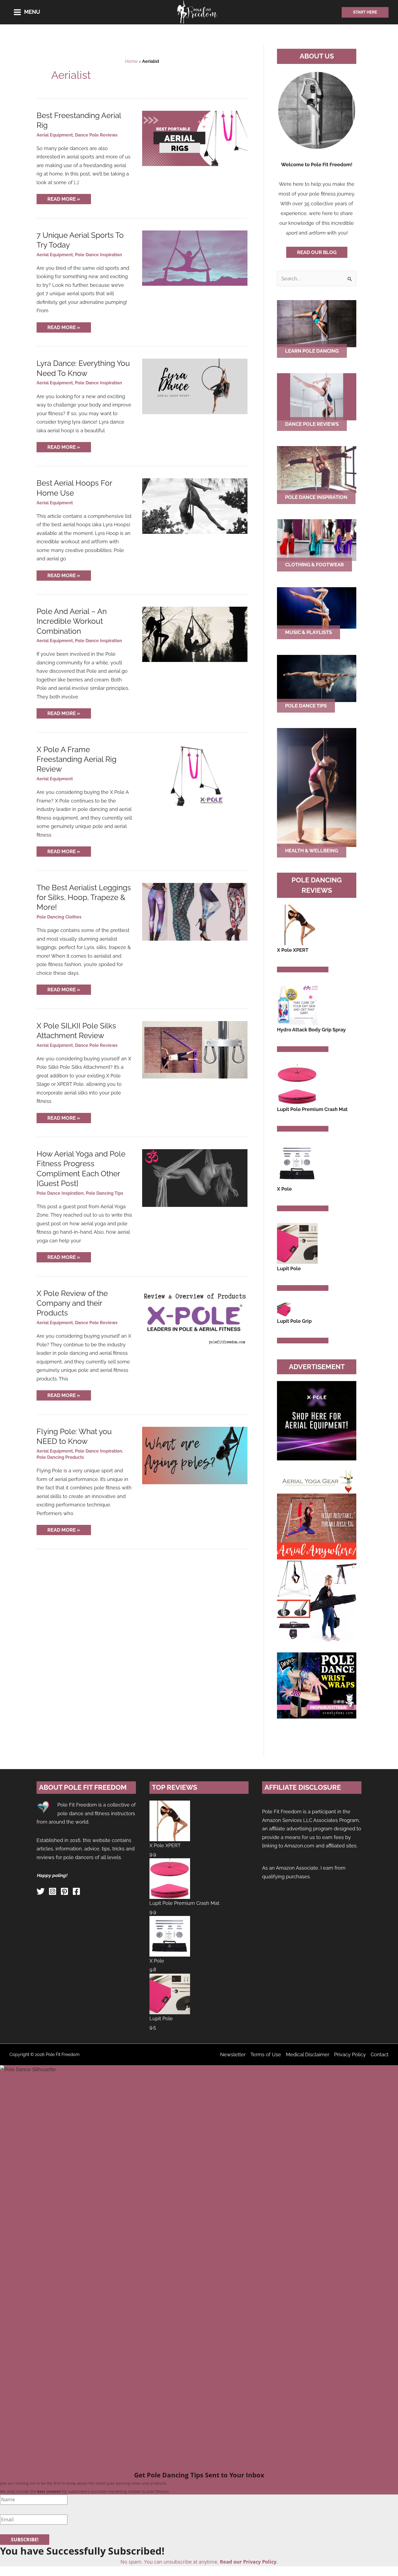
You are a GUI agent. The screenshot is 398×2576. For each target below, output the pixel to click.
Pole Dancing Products (60, 1457)
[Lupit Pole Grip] (284, 1309)
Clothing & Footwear (314, 565)
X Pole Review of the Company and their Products (72, 1303)
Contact (380, 2054)
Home (131, 61)
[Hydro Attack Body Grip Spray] (297, 1004)
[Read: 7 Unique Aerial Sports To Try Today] (195, 258)
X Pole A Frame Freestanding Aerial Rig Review (76, 759)
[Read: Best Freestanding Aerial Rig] (195, 138)
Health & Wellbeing (312, 851)
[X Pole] (297, 1163)
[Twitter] (41, 1891)
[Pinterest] (64, 1891)
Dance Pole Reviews (96, 135)
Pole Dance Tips (306, 706)
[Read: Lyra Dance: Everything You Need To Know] (195, 386)
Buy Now (288, 969)
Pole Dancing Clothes (59, 917)
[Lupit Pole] (297, 1243)
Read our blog (317, 252)
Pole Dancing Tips (105, 1193)
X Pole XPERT (165, 1845)
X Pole (157, 1961)
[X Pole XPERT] (297, 925)
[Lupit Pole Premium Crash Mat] (297, 1084)
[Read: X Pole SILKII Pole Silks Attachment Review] (195, 1049)
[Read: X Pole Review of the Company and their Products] (195, 1317)
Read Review (313, 969)
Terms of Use (266, 2054)
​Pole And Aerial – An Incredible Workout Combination (72, 621)
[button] (365, 12)
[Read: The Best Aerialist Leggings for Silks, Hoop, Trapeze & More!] (195, 911)
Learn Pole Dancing (312, 351)
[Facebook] (76, 1891)
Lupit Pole (161, 2018)
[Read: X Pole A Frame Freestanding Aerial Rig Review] (195, 776)
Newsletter (233, 2054)
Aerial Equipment (55, 135)
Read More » (66, 200)
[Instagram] (53, 1891)
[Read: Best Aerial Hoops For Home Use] (195, 506)
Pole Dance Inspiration (99, 255)
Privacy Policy (350, 2054)
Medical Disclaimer (308, 2054)
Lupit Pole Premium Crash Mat (184, 1903)
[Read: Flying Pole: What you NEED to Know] (195, 1455)
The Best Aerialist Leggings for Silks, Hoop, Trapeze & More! (84, 898)
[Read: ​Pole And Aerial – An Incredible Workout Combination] (195, 634)
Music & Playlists (309, 632)
